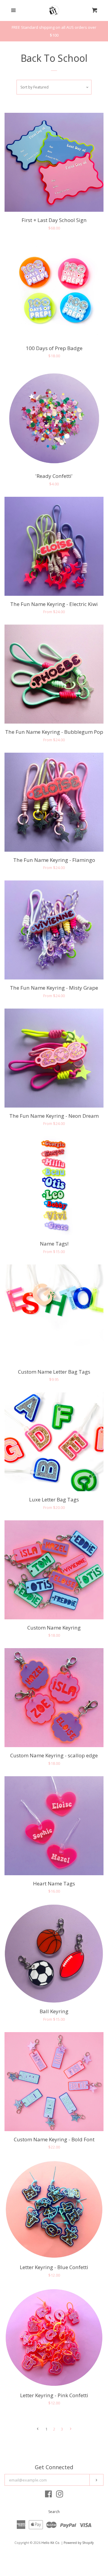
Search (54, 2512)
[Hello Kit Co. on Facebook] (48, 2495)
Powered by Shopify (79, 2543)
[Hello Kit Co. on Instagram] (60, 2495)
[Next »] (71, 2429)
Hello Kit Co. (51, 2543)
